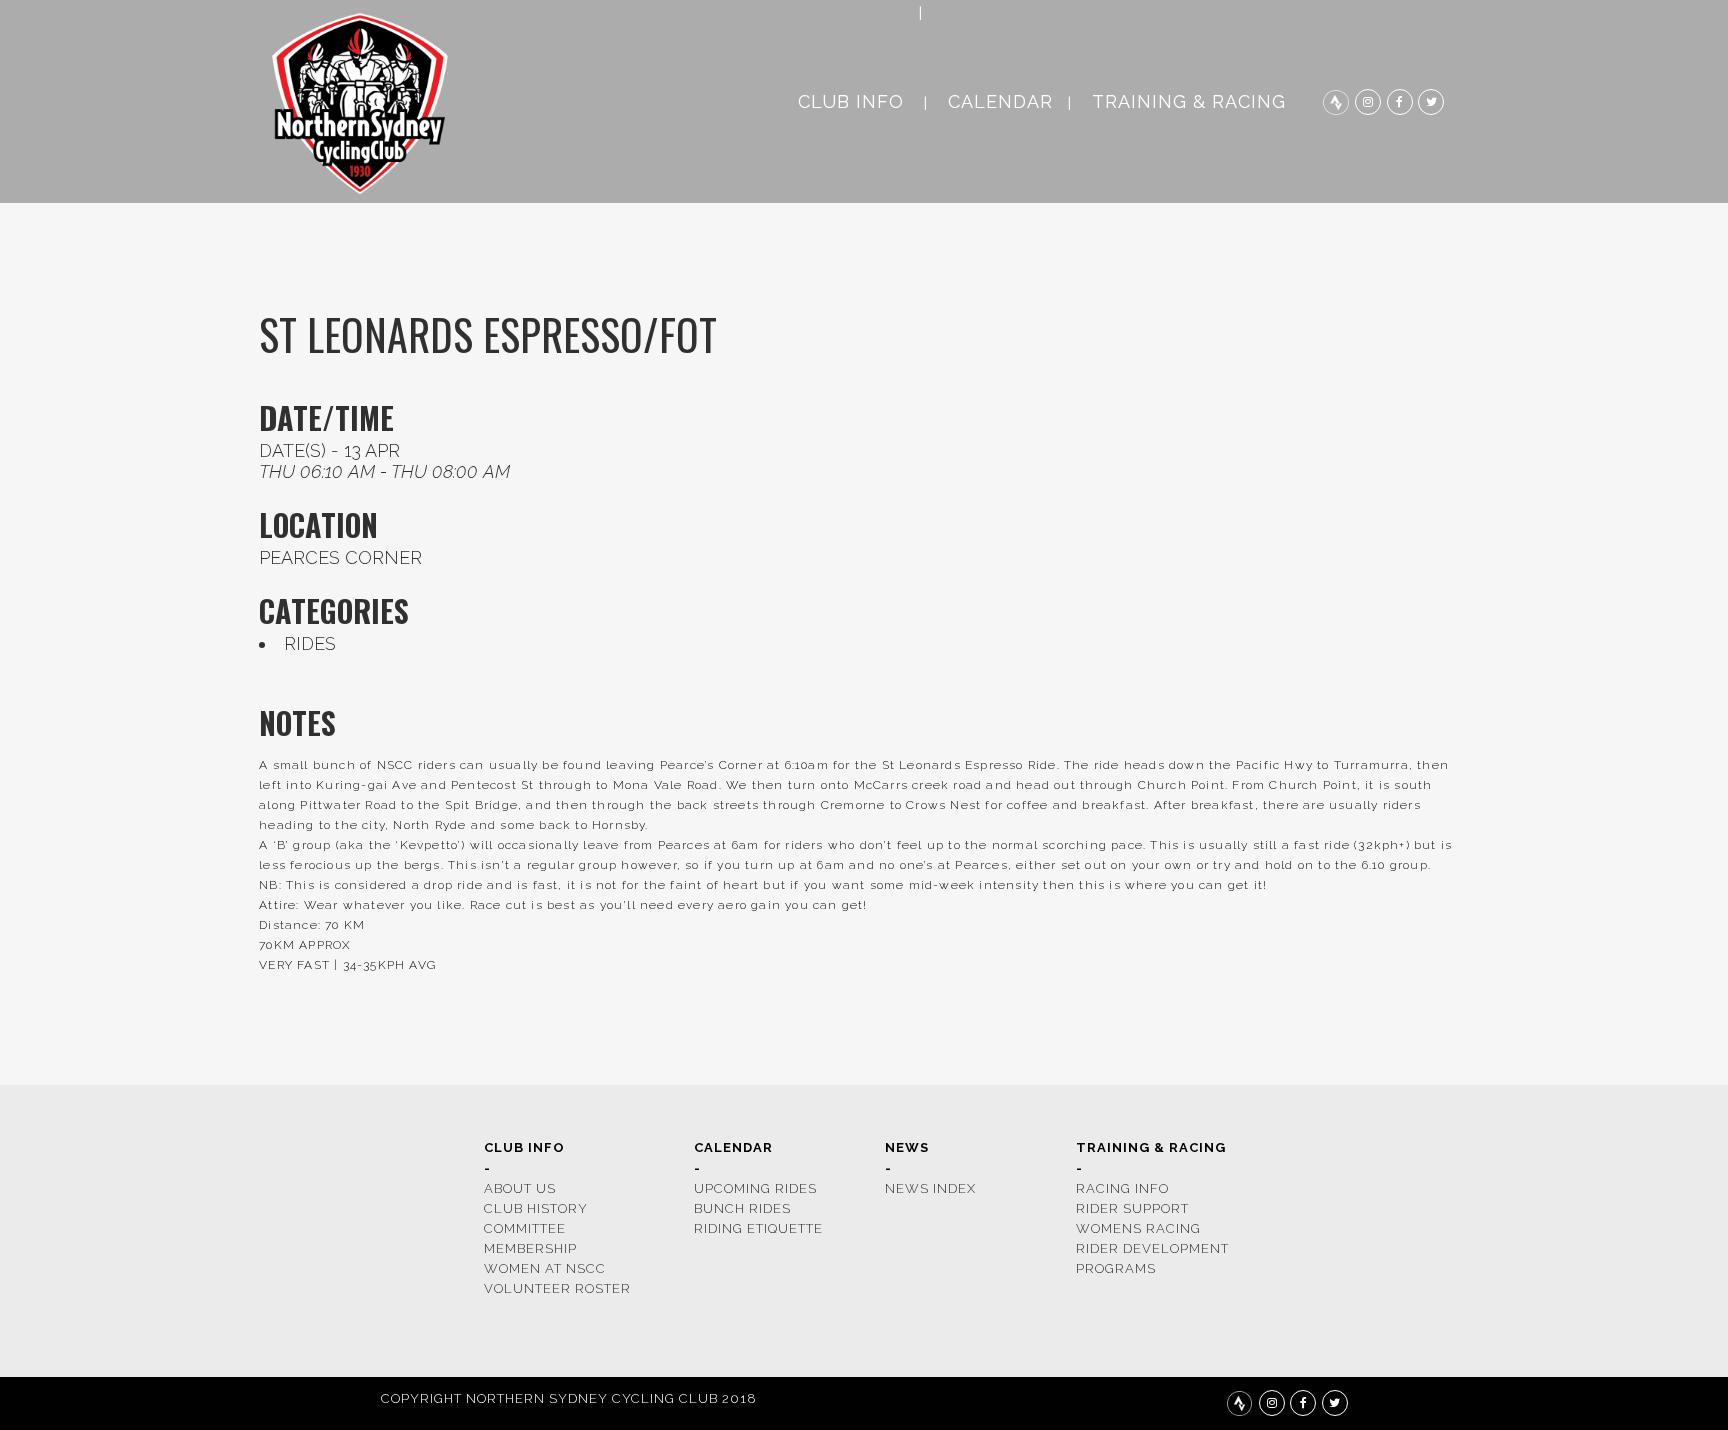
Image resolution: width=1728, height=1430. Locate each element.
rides (310, 643)
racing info (1122, 1188)
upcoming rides (755, 1188)
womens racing (1138, 1228)
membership (530, 1248)
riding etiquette (758, 1228)
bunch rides (742, 1208)
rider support (1132, 1208)
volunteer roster (557, 1288)
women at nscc (545, 1268)
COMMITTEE (525, 1228)
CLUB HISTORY (536, 1208)
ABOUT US (520, 1188)
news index (930, 1188)
